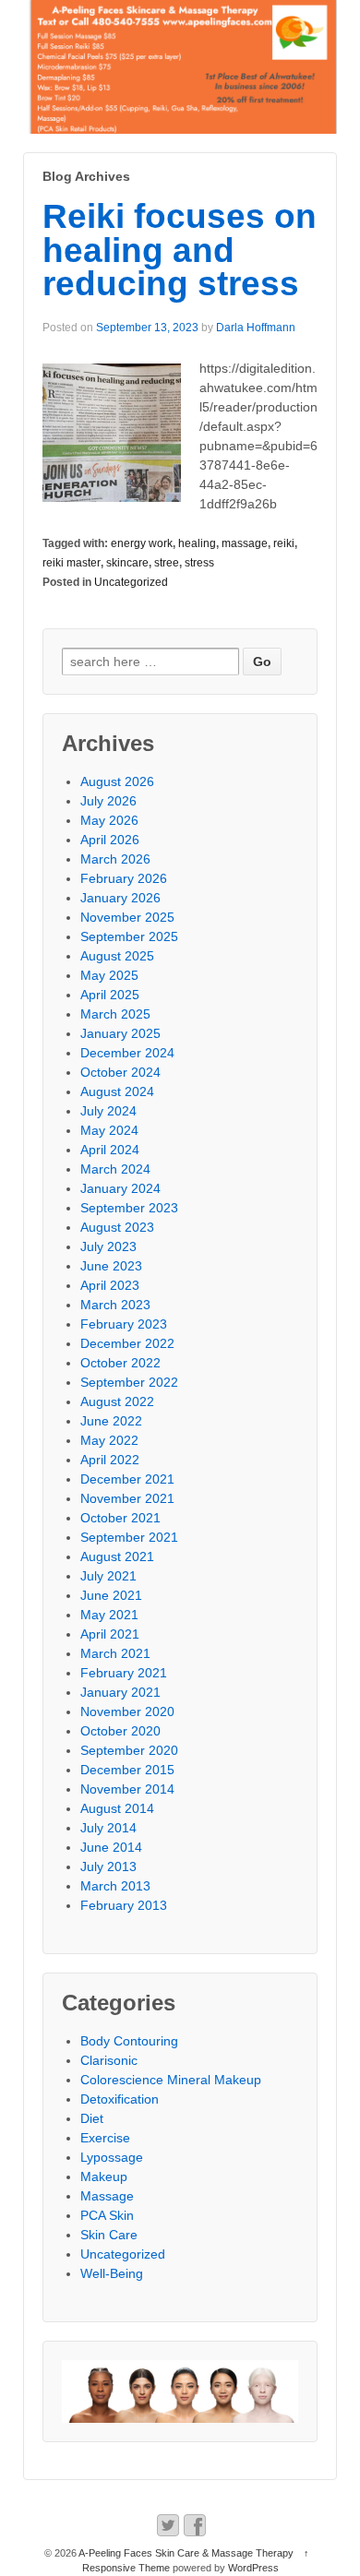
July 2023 (108, 1246)
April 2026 (110, 840)
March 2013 (115, 1886)
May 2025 (109, 975)
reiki (284, 543)
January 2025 (120, 1033)
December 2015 (127, 1770)
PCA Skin (107, 2215)
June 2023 (111, 1266)
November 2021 (127, 1498)
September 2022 (129, 1382)
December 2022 (127, 1343)
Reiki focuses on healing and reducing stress (180, 250)
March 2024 (115, 1169)
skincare (127, 563)
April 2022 (110, 1460)
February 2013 (124, 1905)
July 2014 (108, 1828)
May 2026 (109, 820)
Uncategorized (131, 582)
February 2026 (124, 878)
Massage (107, 2196)
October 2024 (120, 1072)
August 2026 (117, 781)
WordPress (253, 2568)
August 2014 (117, 1808)
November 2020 (127, 1711)
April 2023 (110, 1285)
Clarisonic (109, 2060)
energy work (142, 543)
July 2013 (108, 1866)
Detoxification (120, 2099)
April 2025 (110, 995)
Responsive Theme (126, 2568)
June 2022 (111, 1421)
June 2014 (111, 1847)
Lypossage (112, 2157)
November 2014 (127, 1789)
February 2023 (124, 1324)
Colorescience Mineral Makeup (171, 2080)
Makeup (104, 2176)
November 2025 (127, 917)
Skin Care (109, 2235)
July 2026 (108, 801)
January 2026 (120, 898)
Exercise (105, 2138)
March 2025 (115, 1014)
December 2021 (127, 1479)
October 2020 (120, 1731)
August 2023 (117, 1227)
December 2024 (127, 1053)
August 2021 (117, 1556)
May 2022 (109, 1440)
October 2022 (120, 1363)
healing (197, 543)
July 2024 (108, 1111)
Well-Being (112, 2273)
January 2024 (120, 1188)
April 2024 (110, 1150)
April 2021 (110, 1634)
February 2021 (124, 1673)
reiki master (72, 563)
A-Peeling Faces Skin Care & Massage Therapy (186, 2553)
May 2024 (109, 1130)
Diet (92, 2118)
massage (245, 543)
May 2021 (109, 1615)
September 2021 (129, 1537)
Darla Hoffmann (256, 328)
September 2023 (129, 1208)
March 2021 (115, 1653)
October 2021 (120, 1518)
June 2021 (111, 1595)
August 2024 (117, 1091)
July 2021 (108, 1576)
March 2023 (115, 1305)
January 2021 (120, 1692)
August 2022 (117, 1401)
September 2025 (129, 936)
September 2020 (129, 1750)
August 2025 (117, 956)
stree (167, 563)
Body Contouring (129, 2041)
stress (199, 563)
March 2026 (115, 859)
